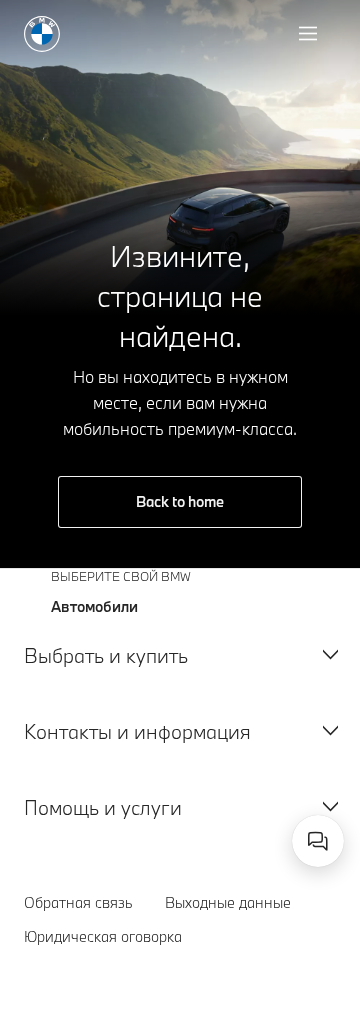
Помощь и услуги (103, 807)
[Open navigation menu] (310, 34)
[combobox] (318, 841)
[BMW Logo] (42, 34)
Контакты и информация (137, 731)
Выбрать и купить (106, 655)
